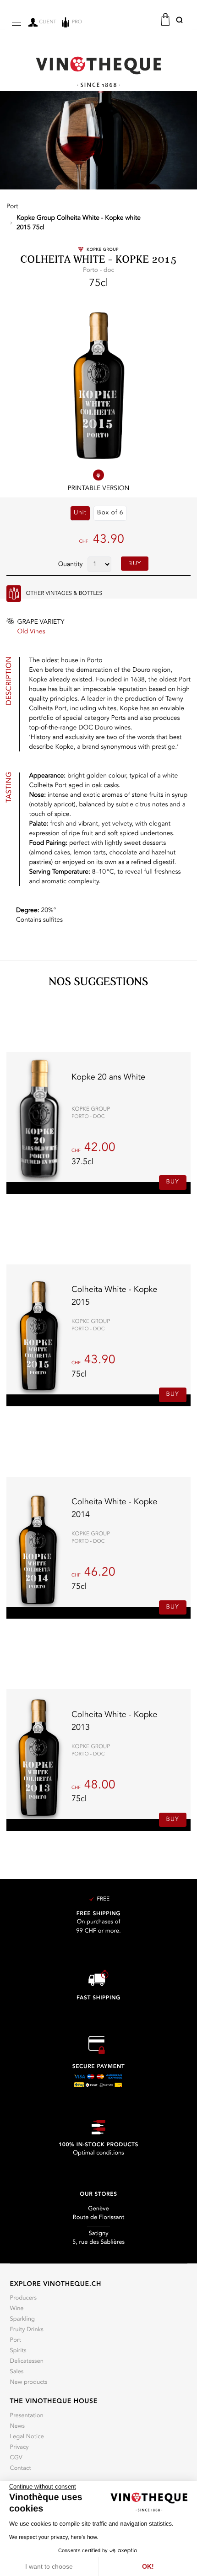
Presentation (27, 2416)
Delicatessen (27, 2362)
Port (16, 2341)
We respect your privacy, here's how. (54, 2537)
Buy (135, 564)
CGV (16, 2458)
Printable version (99, 489)
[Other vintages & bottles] (14, 594)
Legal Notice (27, 2437)
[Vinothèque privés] (98, 72)
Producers (24, 2298)
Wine (17, 2309)
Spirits (18, 2351)
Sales (17, 2372)
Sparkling (22, 2319)
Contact (21, 2469)
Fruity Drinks (27, 2330)
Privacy (19, 2448)
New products (29, 2383)
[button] (179, 22)
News (18, 2427)
